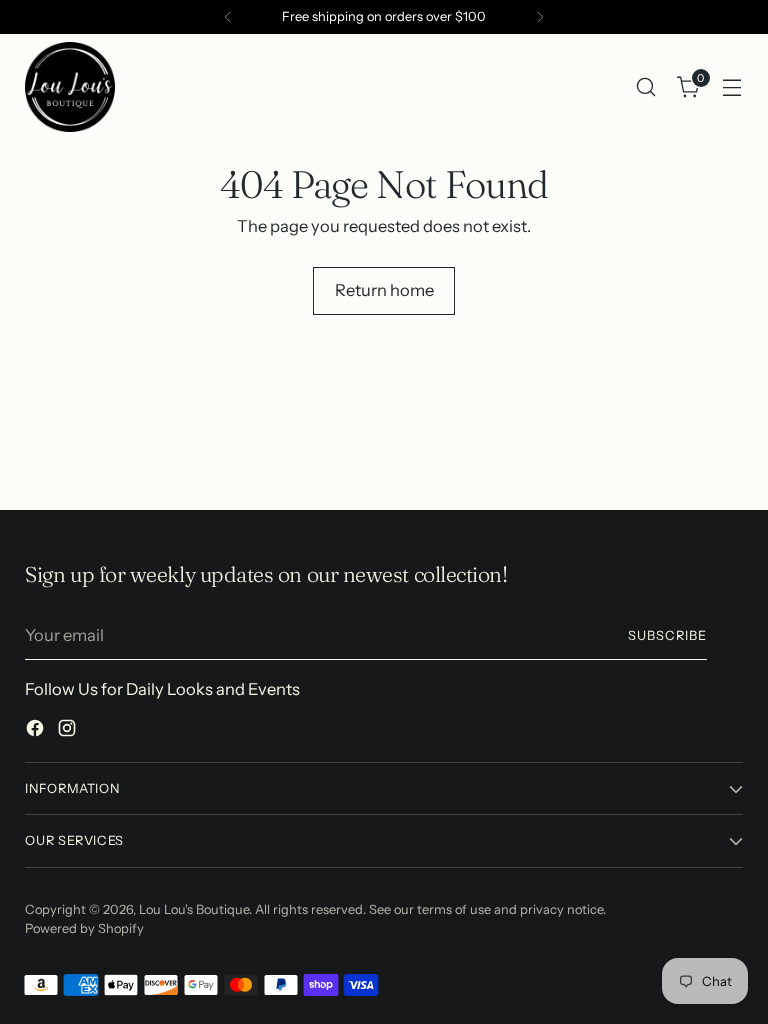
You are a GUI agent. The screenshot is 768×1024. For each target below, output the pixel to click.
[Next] (540, 17)
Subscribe (667, 635)
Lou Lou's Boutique (194, 909)
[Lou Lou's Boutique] (70, 87)
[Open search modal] (646, 87)
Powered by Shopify (84, 928)
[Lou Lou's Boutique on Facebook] (37, 731)
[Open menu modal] (732, 87)
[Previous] (228, 17)
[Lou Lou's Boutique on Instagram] (69, 731)
